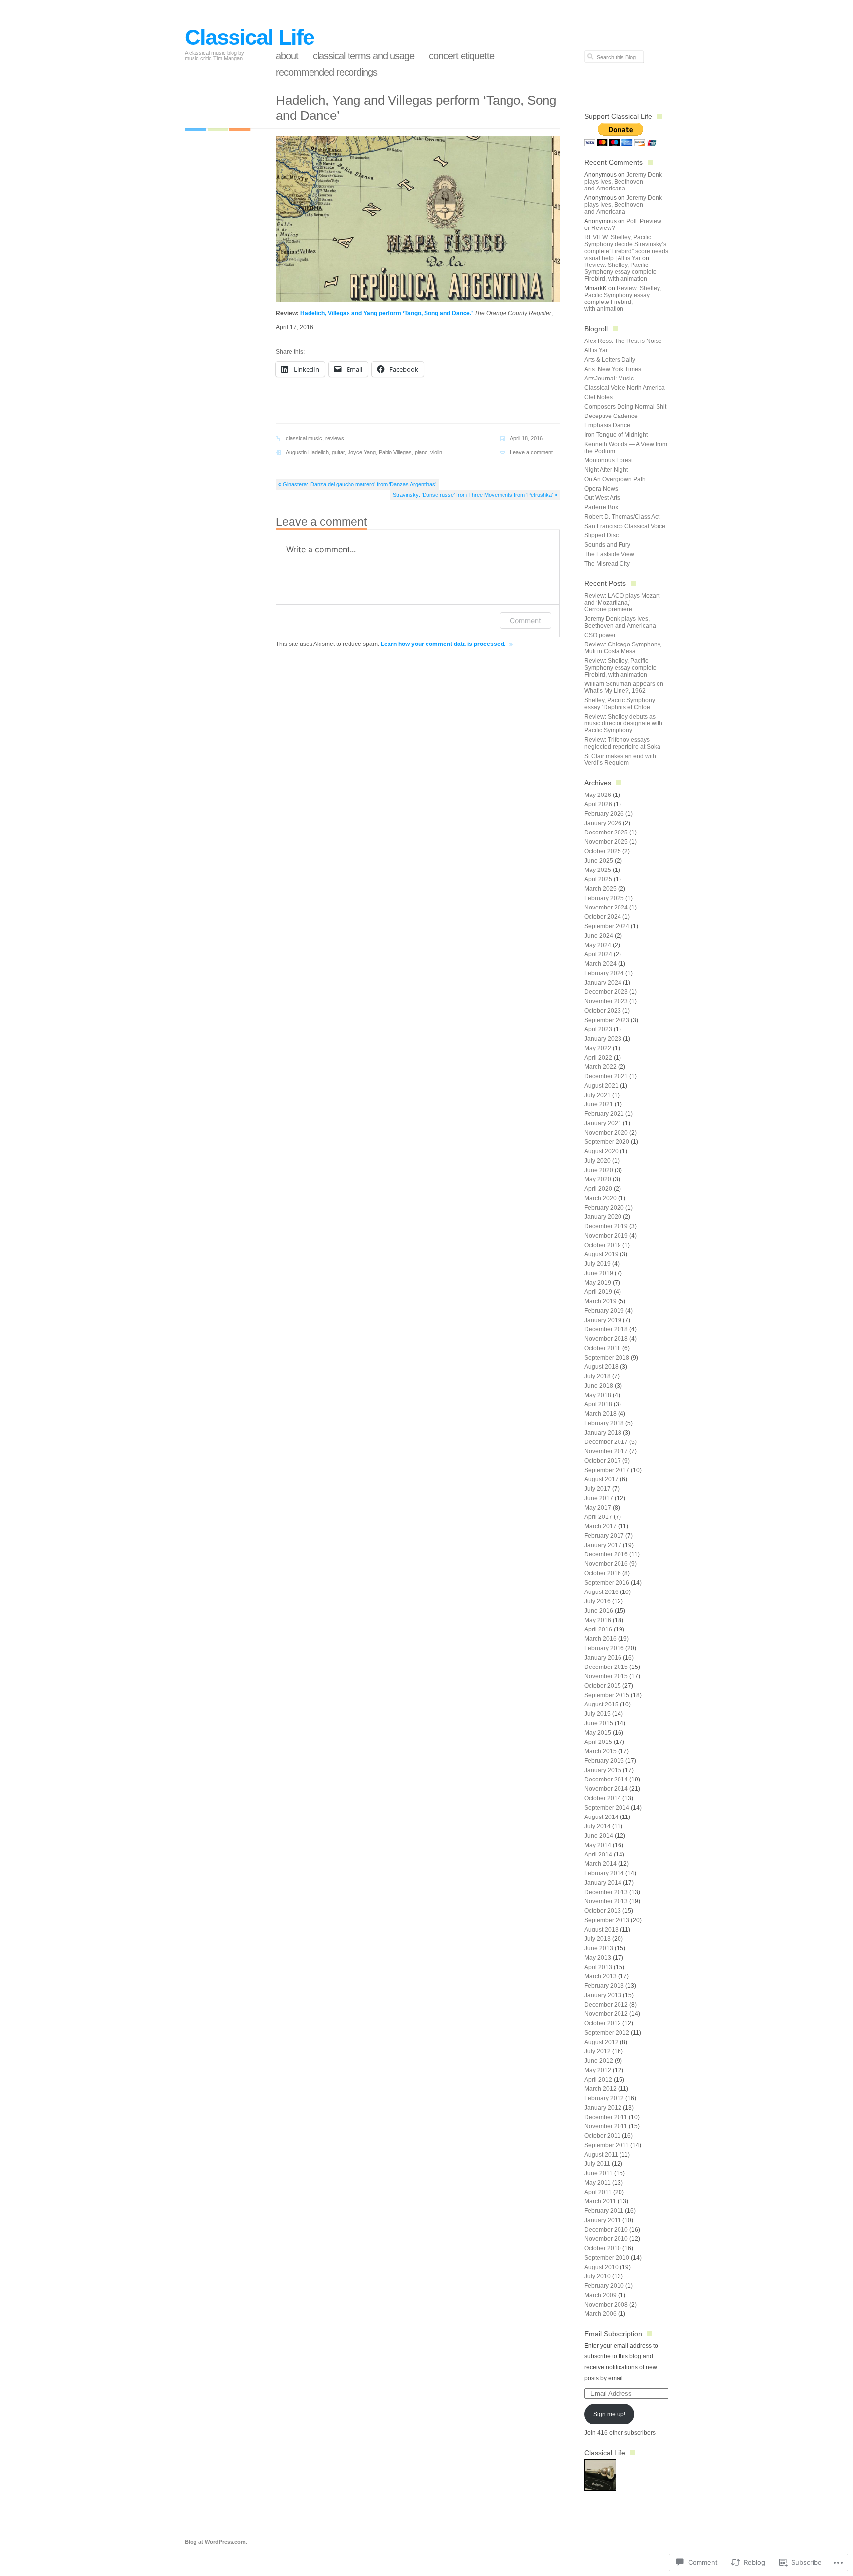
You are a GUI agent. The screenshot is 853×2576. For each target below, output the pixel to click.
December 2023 (606, 992)
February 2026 (604, 814)
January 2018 (603, 1433)
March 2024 (601, 964)
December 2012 (606, 2005)
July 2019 (598, 1264)
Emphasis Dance (607, 425)
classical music (304, 438)
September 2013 (607, 1920)
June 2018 (599, 1386)
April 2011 (598, 2192)
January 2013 (603, 1995)
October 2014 (603, 1798)
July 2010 (598, 2276)
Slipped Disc (601, 535)
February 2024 (604, 973)
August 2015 (601, 1705)
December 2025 (606, 833)
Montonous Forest (609, 460)
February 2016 (604, 1648)
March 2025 (601, 889)
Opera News (601, 489)
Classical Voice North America (625, 388)
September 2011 (607, 2145)
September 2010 (607, 2258)
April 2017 (598, 1517)
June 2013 (599, 1948)
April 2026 (598, 804)
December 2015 (606, 1667)
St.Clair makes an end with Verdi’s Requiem (620, 759)
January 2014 (603, 1883)
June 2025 (599, 861)
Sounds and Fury (607, 545)
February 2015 (604, 1761)
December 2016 (606, 1554)
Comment (525, 621)
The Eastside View (609, 554)
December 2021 (606, 1076)
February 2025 (604, 898)
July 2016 (598, 1601)
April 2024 (598, 954)
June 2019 (599, 1273)
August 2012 (601, 2042)
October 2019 (603, 1245)
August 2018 (601, 1367)
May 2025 (598, 870)
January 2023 (603, 1039)
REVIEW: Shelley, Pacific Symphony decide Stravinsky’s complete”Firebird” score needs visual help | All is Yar (626, 248)
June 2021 (599, 1104)
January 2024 (603, 983)
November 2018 (606, 1339)
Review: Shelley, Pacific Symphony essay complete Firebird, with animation (620, 272)
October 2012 (603, 2023)
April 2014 (598, 1855)
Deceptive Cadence (611, 416)
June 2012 (599, 2061)
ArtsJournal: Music (609, 379)
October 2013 (603, 1911)
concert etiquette (462, 56)
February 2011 (604, 2211)
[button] (418, 219)
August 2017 (601, 1479)
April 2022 (598, 1058)
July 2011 (597, 2164)
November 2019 (606, 1236)
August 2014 (601, 1817)
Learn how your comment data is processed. (443, 644)
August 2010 (601, 2267)
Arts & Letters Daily (610, 360)
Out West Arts (602, 498)
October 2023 (603, 1011)
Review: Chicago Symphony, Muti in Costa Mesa (623, 648)
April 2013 (598, 1967)
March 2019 (601, 1301)
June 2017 (599, 1498)
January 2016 (603, 1658)
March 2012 (601, 2089)
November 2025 (606, 842)
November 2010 (606, 2239)
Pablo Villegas (395, 452)
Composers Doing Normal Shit (625, 407)
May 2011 (598, 2183)
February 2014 (604, 1873)
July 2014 (598, 1826)
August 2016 (601, 1592)
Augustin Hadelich (307, 452)
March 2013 (601, 1976)
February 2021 (604, 1114)
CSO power (600, 635)
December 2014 (606, 1780)
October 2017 (603, 1461)
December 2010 (606, 2230)
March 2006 (601, 2314)
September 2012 (607, 2033)
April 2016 (598, 1629)
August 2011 (601, 2155)
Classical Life (249, 37)
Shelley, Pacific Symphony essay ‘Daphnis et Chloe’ (620, 704)
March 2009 (601, 2295)
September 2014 (607, 1808)
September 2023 (607, 1020)
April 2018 (598, 1404)
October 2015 (603, 1686)
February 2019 (604, 1311)
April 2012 (598, 2080)
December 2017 (606, 1442)
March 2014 (601, 1864)
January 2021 (603, 1123)
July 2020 (598, 1161)
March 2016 (601, 1639)
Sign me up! (609, 2414)
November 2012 (606, 2014)
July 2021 (598, 1095)
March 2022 (601, 1067)
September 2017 (607, 1470)
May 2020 (598, 1179)
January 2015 (603, 1770)
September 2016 (607, 1583)
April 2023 (598, 1029)
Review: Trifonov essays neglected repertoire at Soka (622, 743)
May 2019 (598, 1283)
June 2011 (599, 2173)
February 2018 (604, 1423)
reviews (335, 438)
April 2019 (598, 1292)
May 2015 (598, 1733)
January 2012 (603, 2108)
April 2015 (598, 1742)
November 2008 (606, 2305)
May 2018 (598, 1395)
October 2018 (603, 1348)
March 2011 (600, 2201)
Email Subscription (613, 2334)
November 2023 (606, 1001)
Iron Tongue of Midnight (616, 435)
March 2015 (601, 1751)
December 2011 (606, 2117)
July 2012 (598, 2051)
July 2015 (598, 1714)
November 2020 (606, 1133)
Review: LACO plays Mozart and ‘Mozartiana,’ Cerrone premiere (622, 603)
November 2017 (606, 1451)
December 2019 (606, 1226)
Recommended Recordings (327, 72)
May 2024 (598, 945)
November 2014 (606, 1789)
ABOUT (287, 56)
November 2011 (606, 2126)
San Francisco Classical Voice (625, 526)
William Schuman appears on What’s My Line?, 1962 (624, 687)
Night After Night (606, 470)
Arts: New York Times (613, 369)
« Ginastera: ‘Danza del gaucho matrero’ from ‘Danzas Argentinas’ (357, 484)
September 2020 (607, 1142)
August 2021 (601, 1086)
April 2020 (598, 1189)
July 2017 (598, 1489)
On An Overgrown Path (615, 479)
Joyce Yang (362, 452)
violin (436, 452)
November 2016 (606, 1564)
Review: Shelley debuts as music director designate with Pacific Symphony (623, 723)
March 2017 (601, 1526)
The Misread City (607, 564)
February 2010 (604, 2286)
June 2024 (599, 936)
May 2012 (598, 2070)
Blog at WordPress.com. (216, 2542)
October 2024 (603, 917)
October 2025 (603, 851)
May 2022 (598, 1048)
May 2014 (598, 1845)
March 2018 (601, 1414)
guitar (338, 452)
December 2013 (606, 1892)
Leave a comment (531, 452)
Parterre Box (601, 507)
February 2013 (604, 1986)
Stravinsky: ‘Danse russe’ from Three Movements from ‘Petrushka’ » (475, 495)
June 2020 (599, 1170)
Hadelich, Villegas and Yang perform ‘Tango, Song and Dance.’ (387, 313)
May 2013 (598, 1958)
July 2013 (598, 1939)
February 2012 (604, 2098)
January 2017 (603, 1545)
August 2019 (601, 1254)
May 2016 (598, 1620)
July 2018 (598, 1376)
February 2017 (604, 1536)
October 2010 (603, 2248)
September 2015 (607, 1695)
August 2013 (601, 1930)
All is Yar (596, 350)
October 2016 (603, 1573)
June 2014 (599, 1836)
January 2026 (603, 823)
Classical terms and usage (364, 56)
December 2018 (606, 1329)
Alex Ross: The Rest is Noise (623, 341)
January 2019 (603, 1320)
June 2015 (599, 1723)
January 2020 (603, 1217)
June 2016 (599, 1611)
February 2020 (604, 1208)
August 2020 (601, 1151)
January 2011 (603, 2220)
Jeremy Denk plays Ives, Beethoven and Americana (623, 182)
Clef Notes (599, 397)
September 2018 (607, 1358)
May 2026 (598, 795)
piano (421, 452)
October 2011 (602, 2136)
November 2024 (606, 908)
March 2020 (601, 1198)
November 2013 (606, 1901)
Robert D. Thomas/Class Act (622, 517)
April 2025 (598, 879)
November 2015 (606, 1676)
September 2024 (607, 926)
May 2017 (598, 1508)
